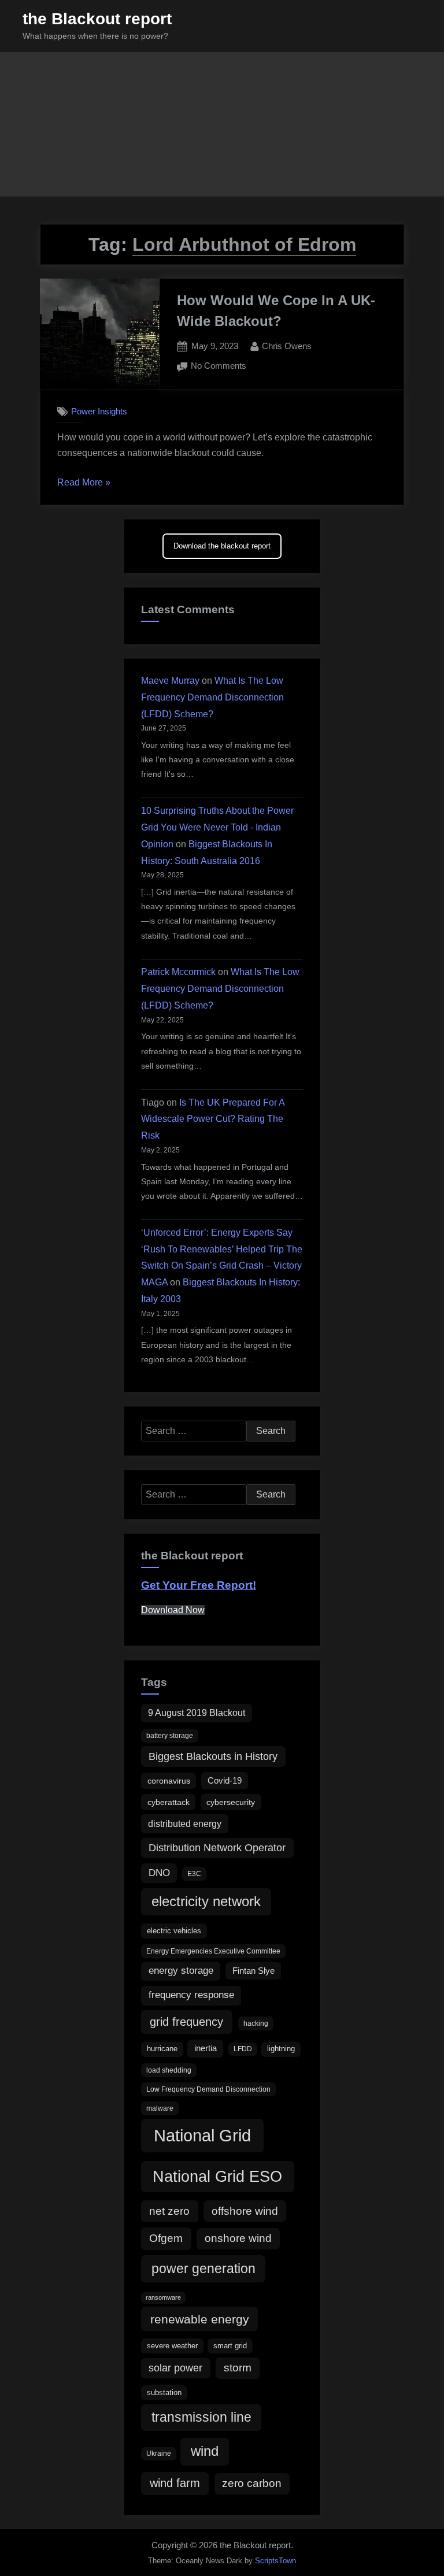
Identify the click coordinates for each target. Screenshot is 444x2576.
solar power (175, 2368)
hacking (256, 2023)
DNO (159, 1873)
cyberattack (169, 1802)
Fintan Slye (254, 1971)
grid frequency (186, 2021)
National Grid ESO (217, 2176)
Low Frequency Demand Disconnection (208, 2089)
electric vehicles (174, 1931)
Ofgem (166, 2238)
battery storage (170, 1736)
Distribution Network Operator (217, 1848)
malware (160, 2108)
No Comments (219, 367)
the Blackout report (97, 19)
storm (238, 2368)
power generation (203, 2269)
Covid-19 (225, 1780)
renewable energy (200, 2319)
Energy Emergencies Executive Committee (213, 1951)
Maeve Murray (170, 681)
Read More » (84, 484)
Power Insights (99, 411)
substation (164, 2392)
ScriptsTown (275, 2561)
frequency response (191, 1995)
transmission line (201, 2417)
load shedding (169, 2070)
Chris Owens (287, 346)
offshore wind (245, 2211)
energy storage (181, 1971)
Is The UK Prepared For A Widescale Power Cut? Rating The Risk (213, 1119)
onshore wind (238, 2238)
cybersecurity (231, 1802)
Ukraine (159, 2453)
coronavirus (169, 1781)
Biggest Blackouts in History (213, 1756)
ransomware (163, 2297)
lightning (281, 2049)
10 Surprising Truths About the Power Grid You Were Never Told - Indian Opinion (217, 827)
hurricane (162, 2049)
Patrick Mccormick (178, 972)
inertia (206, 2048)
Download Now (173, 1610)
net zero (169, 2211)
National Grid (202, 2135)
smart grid (230, 2346)
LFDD (243, 2049)
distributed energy (185, 1823)
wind (205, 2451)
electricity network (206, 1901)
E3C (194, 1874)
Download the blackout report (222, 546)
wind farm (175, 2483)
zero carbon (252, 2483)
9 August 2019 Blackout (197, 1713)
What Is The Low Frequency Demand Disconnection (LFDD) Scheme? (212, 697)
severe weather (172, 2346)
